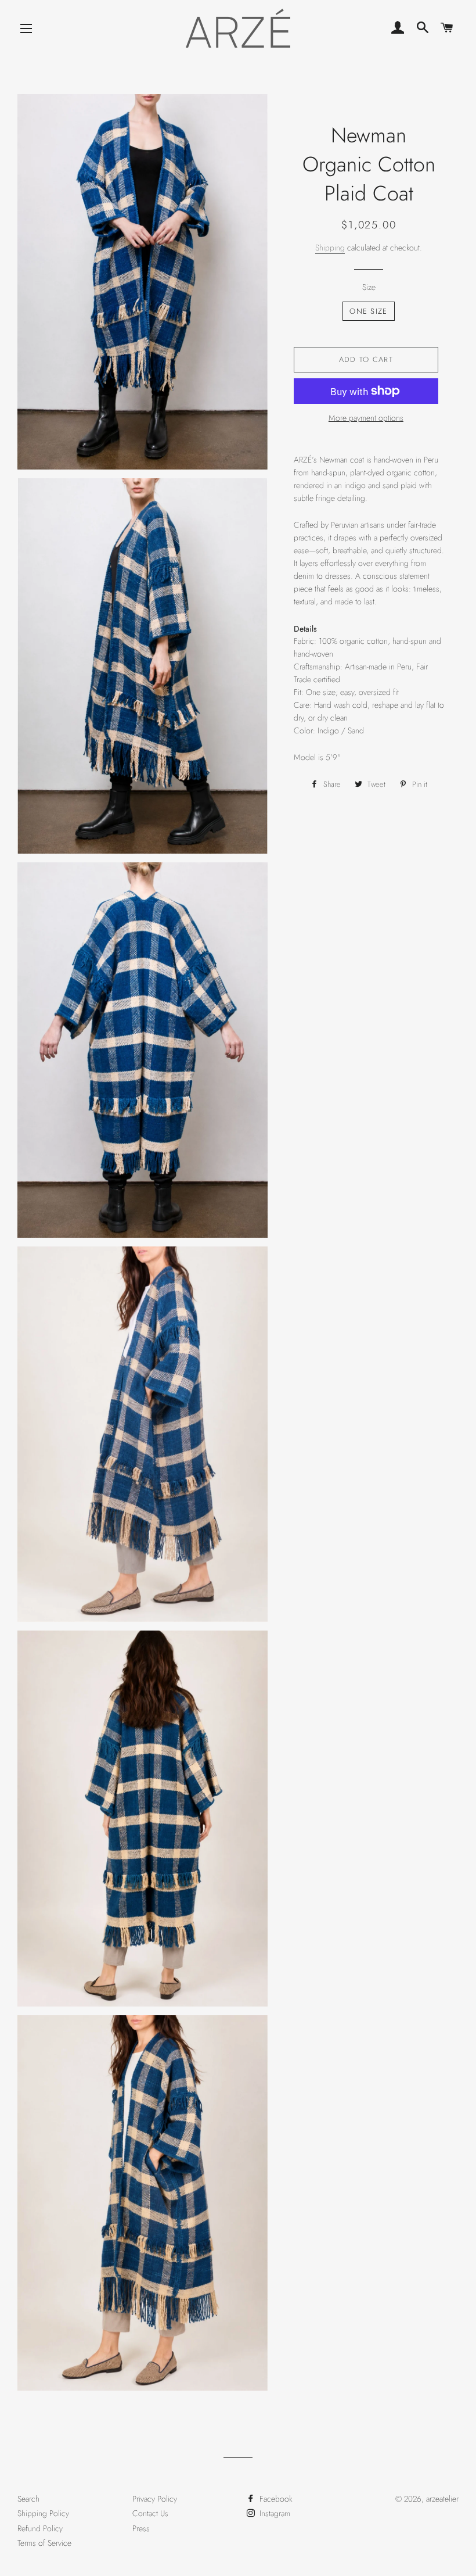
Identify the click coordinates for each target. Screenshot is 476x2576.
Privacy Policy (155, 2499)
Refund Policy (40, 2528)
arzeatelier (442, 2499)
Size (369, 287)
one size (368, 311)
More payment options (366, 418)
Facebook (275, 2499)
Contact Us (150, 2513)
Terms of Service (44, 2543)
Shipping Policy (43, 2513)
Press (141, 2528)
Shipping (330, 248)
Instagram (274, 2513)
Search (28, 2499)
